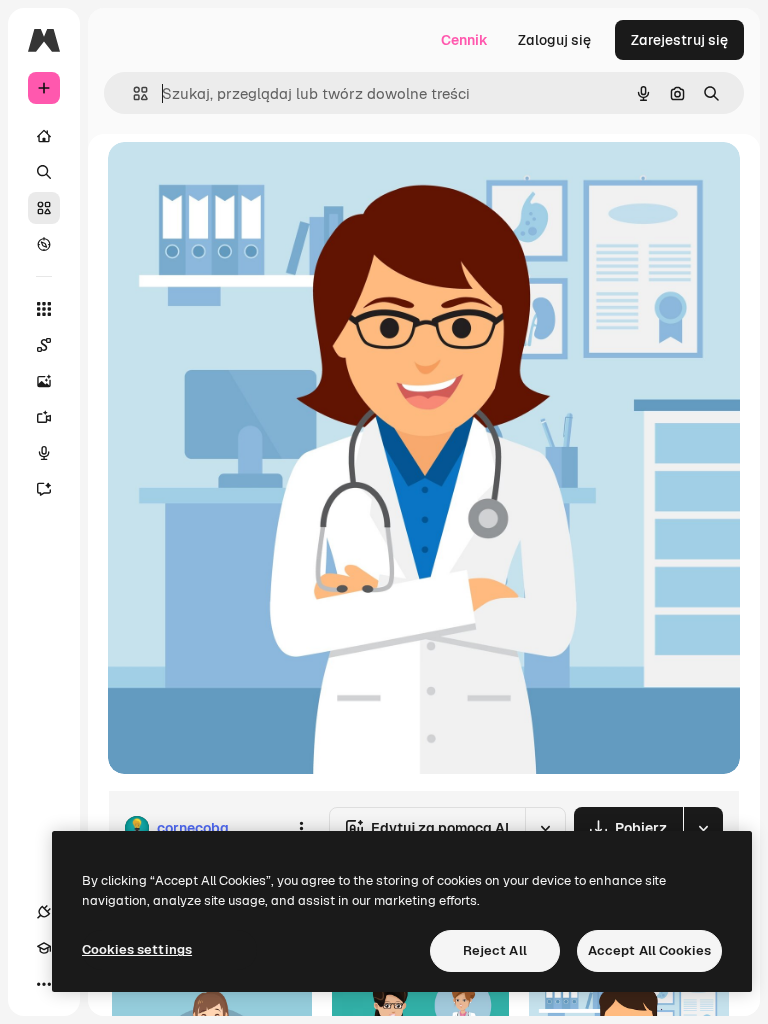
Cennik (464, 40)
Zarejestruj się (679, 40)
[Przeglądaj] (44, 244)
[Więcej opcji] (301, 828)
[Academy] (44, 948)
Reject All (495, 950)
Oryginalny (246, 179)
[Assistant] (44, 489)
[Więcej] (44, 984)
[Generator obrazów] (44, 381)
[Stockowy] (44, 208)
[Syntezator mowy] (44, 453)
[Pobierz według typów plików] (703, 828)
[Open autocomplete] (132, 93)
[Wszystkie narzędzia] (44, 309)
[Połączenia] (44, 912)
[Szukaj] (44, 172)
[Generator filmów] (44, 417)
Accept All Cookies (649, 950)
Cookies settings (137, 949)
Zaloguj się (554, 40)
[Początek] (44, 136)
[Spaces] (44, 345)
